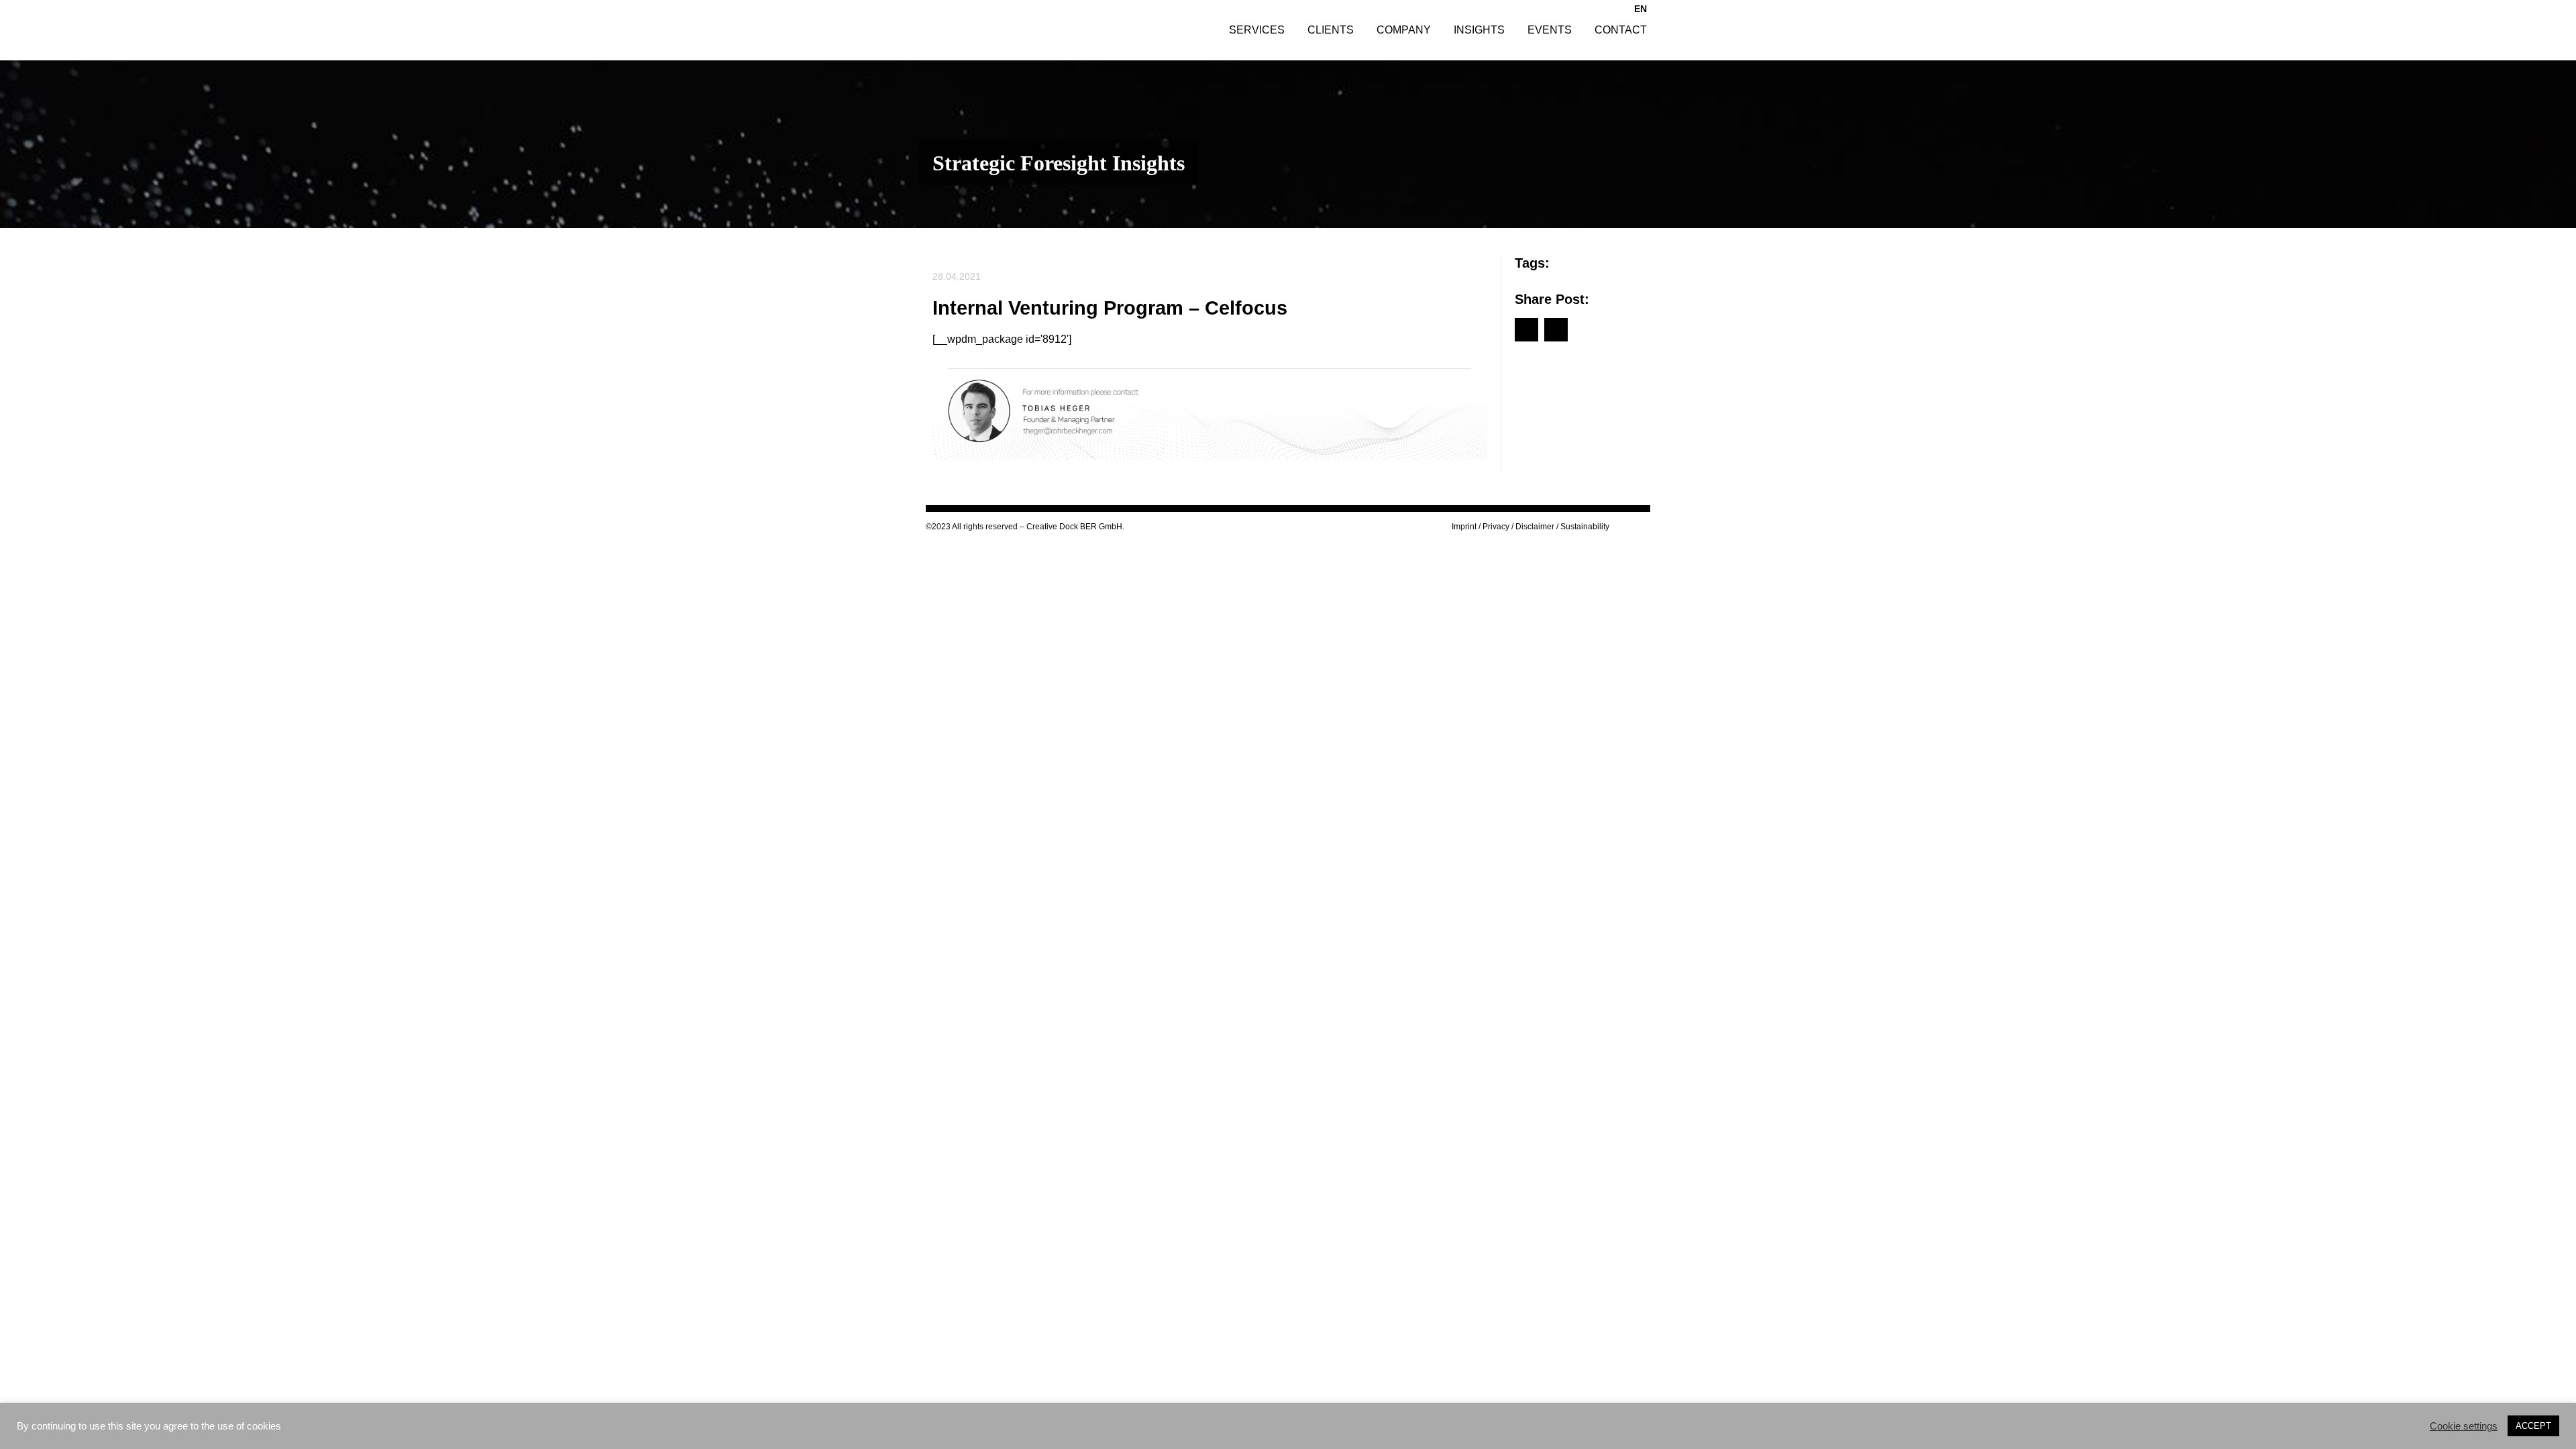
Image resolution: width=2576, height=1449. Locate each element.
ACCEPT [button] (2533, 1426)
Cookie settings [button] (2464, 1426)
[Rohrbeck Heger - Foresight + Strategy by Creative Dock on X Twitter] (1646, 527)
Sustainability (1585, 527)
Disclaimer (1535, 527)
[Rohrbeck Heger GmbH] (1015, 30)
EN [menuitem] (1641, 9)
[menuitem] (1641, 8)
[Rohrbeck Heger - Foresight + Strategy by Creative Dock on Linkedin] (1623, 527)
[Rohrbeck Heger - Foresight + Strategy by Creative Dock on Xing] (1634, 527)
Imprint (1464, 527)
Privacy (1496, 527)
